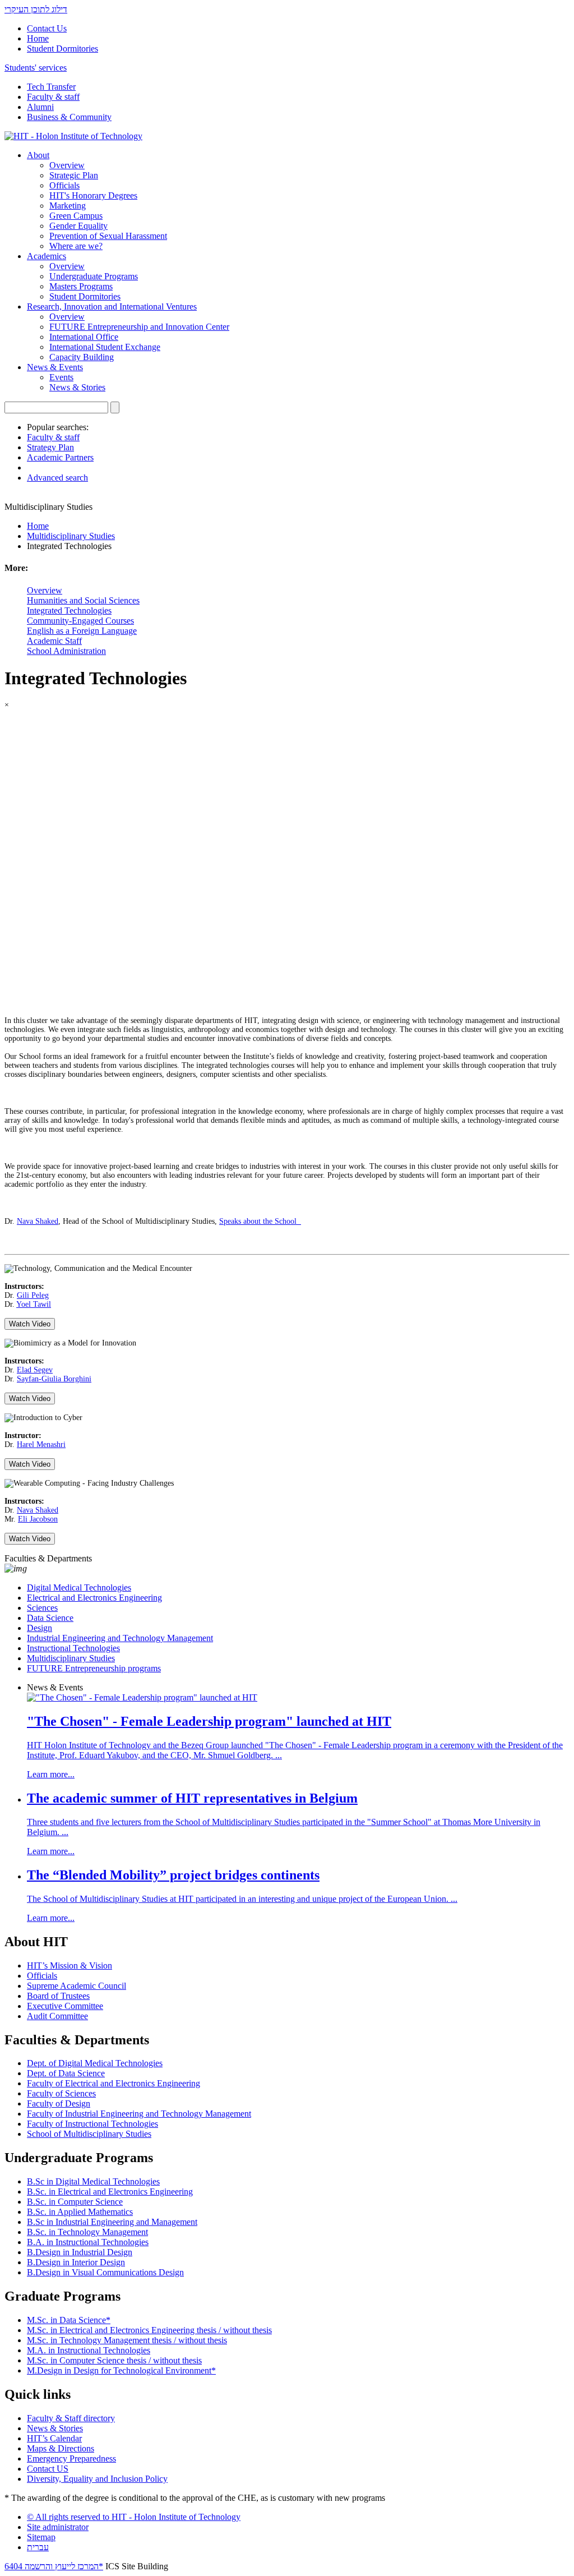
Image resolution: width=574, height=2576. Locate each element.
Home (38, 38)
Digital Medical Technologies (79, 1587)
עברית (38, 2547)
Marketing (68, 206)
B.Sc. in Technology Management (87, 2232)
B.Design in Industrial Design (80, 2252)
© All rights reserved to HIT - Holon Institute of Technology (134, 2517)
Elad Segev (35, 1370)
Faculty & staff (53, 97)
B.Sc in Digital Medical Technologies (93, 2181)
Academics (47, 256)
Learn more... (51, 1774)
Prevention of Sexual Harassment (108, 236)
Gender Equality (78, 226)
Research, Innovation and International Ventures (112, 307)
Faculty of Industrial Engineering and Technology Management (139, 2114)
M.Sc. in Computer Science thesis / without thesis (114, 2360)
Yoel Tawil (34, 1304)
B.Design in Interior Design (76, 2262)
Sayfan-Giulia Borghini (54, 1379)
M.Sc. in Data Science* (69, 2320)
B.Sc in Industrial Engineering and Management (112, 2222)
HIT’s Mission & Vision (70, 1966)
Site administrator (58, 2527)
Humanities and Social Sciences (83, 600)
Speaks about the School (260, 1221)
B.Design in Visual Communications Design (105, 2272)
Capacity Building (82, 357)
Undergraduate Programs (94, 276)
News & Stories (77, 387)
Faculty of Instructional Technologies (92, 2124)
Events (61, 377)
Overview (67, 165)
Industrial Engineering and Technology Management (120, 1638)
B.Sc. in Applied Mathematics (80, 2212)
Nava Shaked (38, 1221)
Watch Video (30, 1324)
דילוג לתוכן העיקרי (36, 9)
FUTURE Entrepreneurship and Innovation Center (139, 327)
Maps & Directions (61, 2448)
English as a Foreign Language (82, 631)
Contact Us (47, 28)
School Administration (66, 651)
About (38, 155)
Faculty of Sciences (61, 2093)
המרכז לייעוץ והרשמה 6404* (54, 2566)
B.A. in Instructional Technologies (88, 2242)
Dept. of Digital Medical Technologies (95, 2063)
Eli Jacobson (38, 1519)
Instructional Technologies (73, 1648)
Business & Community (69, 117)
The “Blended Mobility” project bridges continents (173, 1875)
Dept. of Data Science (66, 2073)
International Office (84, 337)
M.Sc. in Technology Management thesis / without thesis (127, 2340)
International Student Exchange (105, 347)
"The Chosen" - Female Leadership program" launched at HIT (209, 1721)
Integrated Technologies (69, 610)
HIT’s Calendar (54, 2438)
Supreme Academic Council (77, 1986)
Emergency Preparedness (71, 2459)
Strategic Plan (74, 175)
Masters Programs (81, 286)
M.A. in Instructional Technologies (89, 2350)
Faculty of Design (59, 2103)
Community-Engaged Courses (80, 621)
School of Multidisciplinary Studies (89, 2134)
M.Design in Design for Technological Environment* (121, 2370)
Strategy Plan (50, 447)
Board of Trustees (58, 1996)
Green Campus (76, 216)
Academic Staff (54, 641)
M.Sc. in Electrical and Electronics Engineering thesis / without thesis (149, 2330)
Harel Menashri (41, 1444)
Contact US (48, 2469)
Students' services (36, 68)
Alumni (40, 107)
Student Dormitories (63, 49)
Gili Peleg (33, 1295)
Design (40, 1628)
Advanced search (57, 478)
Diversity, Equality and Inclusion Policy (97, 2479)
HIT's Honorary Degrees (93, 195)
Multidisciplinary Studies (71, 536)
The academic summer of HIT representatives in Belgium (192, 1798)
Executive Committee (65, 2006)
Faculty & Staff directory (71, 2418)
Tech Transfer (51, 87)
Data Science (50, 1618)
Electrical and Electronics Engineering (94, 1598)
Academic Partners (60, 457)
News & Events (55, 367)
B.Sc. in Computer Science (75, 2202)
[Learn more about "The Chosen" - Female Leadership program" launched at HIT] (142, 1697)
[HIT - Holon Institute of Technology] (73, 136)
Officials (64, 185)
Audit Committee (57, 2016)
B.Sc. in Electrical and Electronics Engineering (110, 2192)
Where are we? (76, 246)
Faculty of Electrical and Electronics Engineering (114, 2083)
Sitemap (41, 2537)
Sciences (42, 1608)
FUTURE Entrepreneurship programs (94, 1668)
